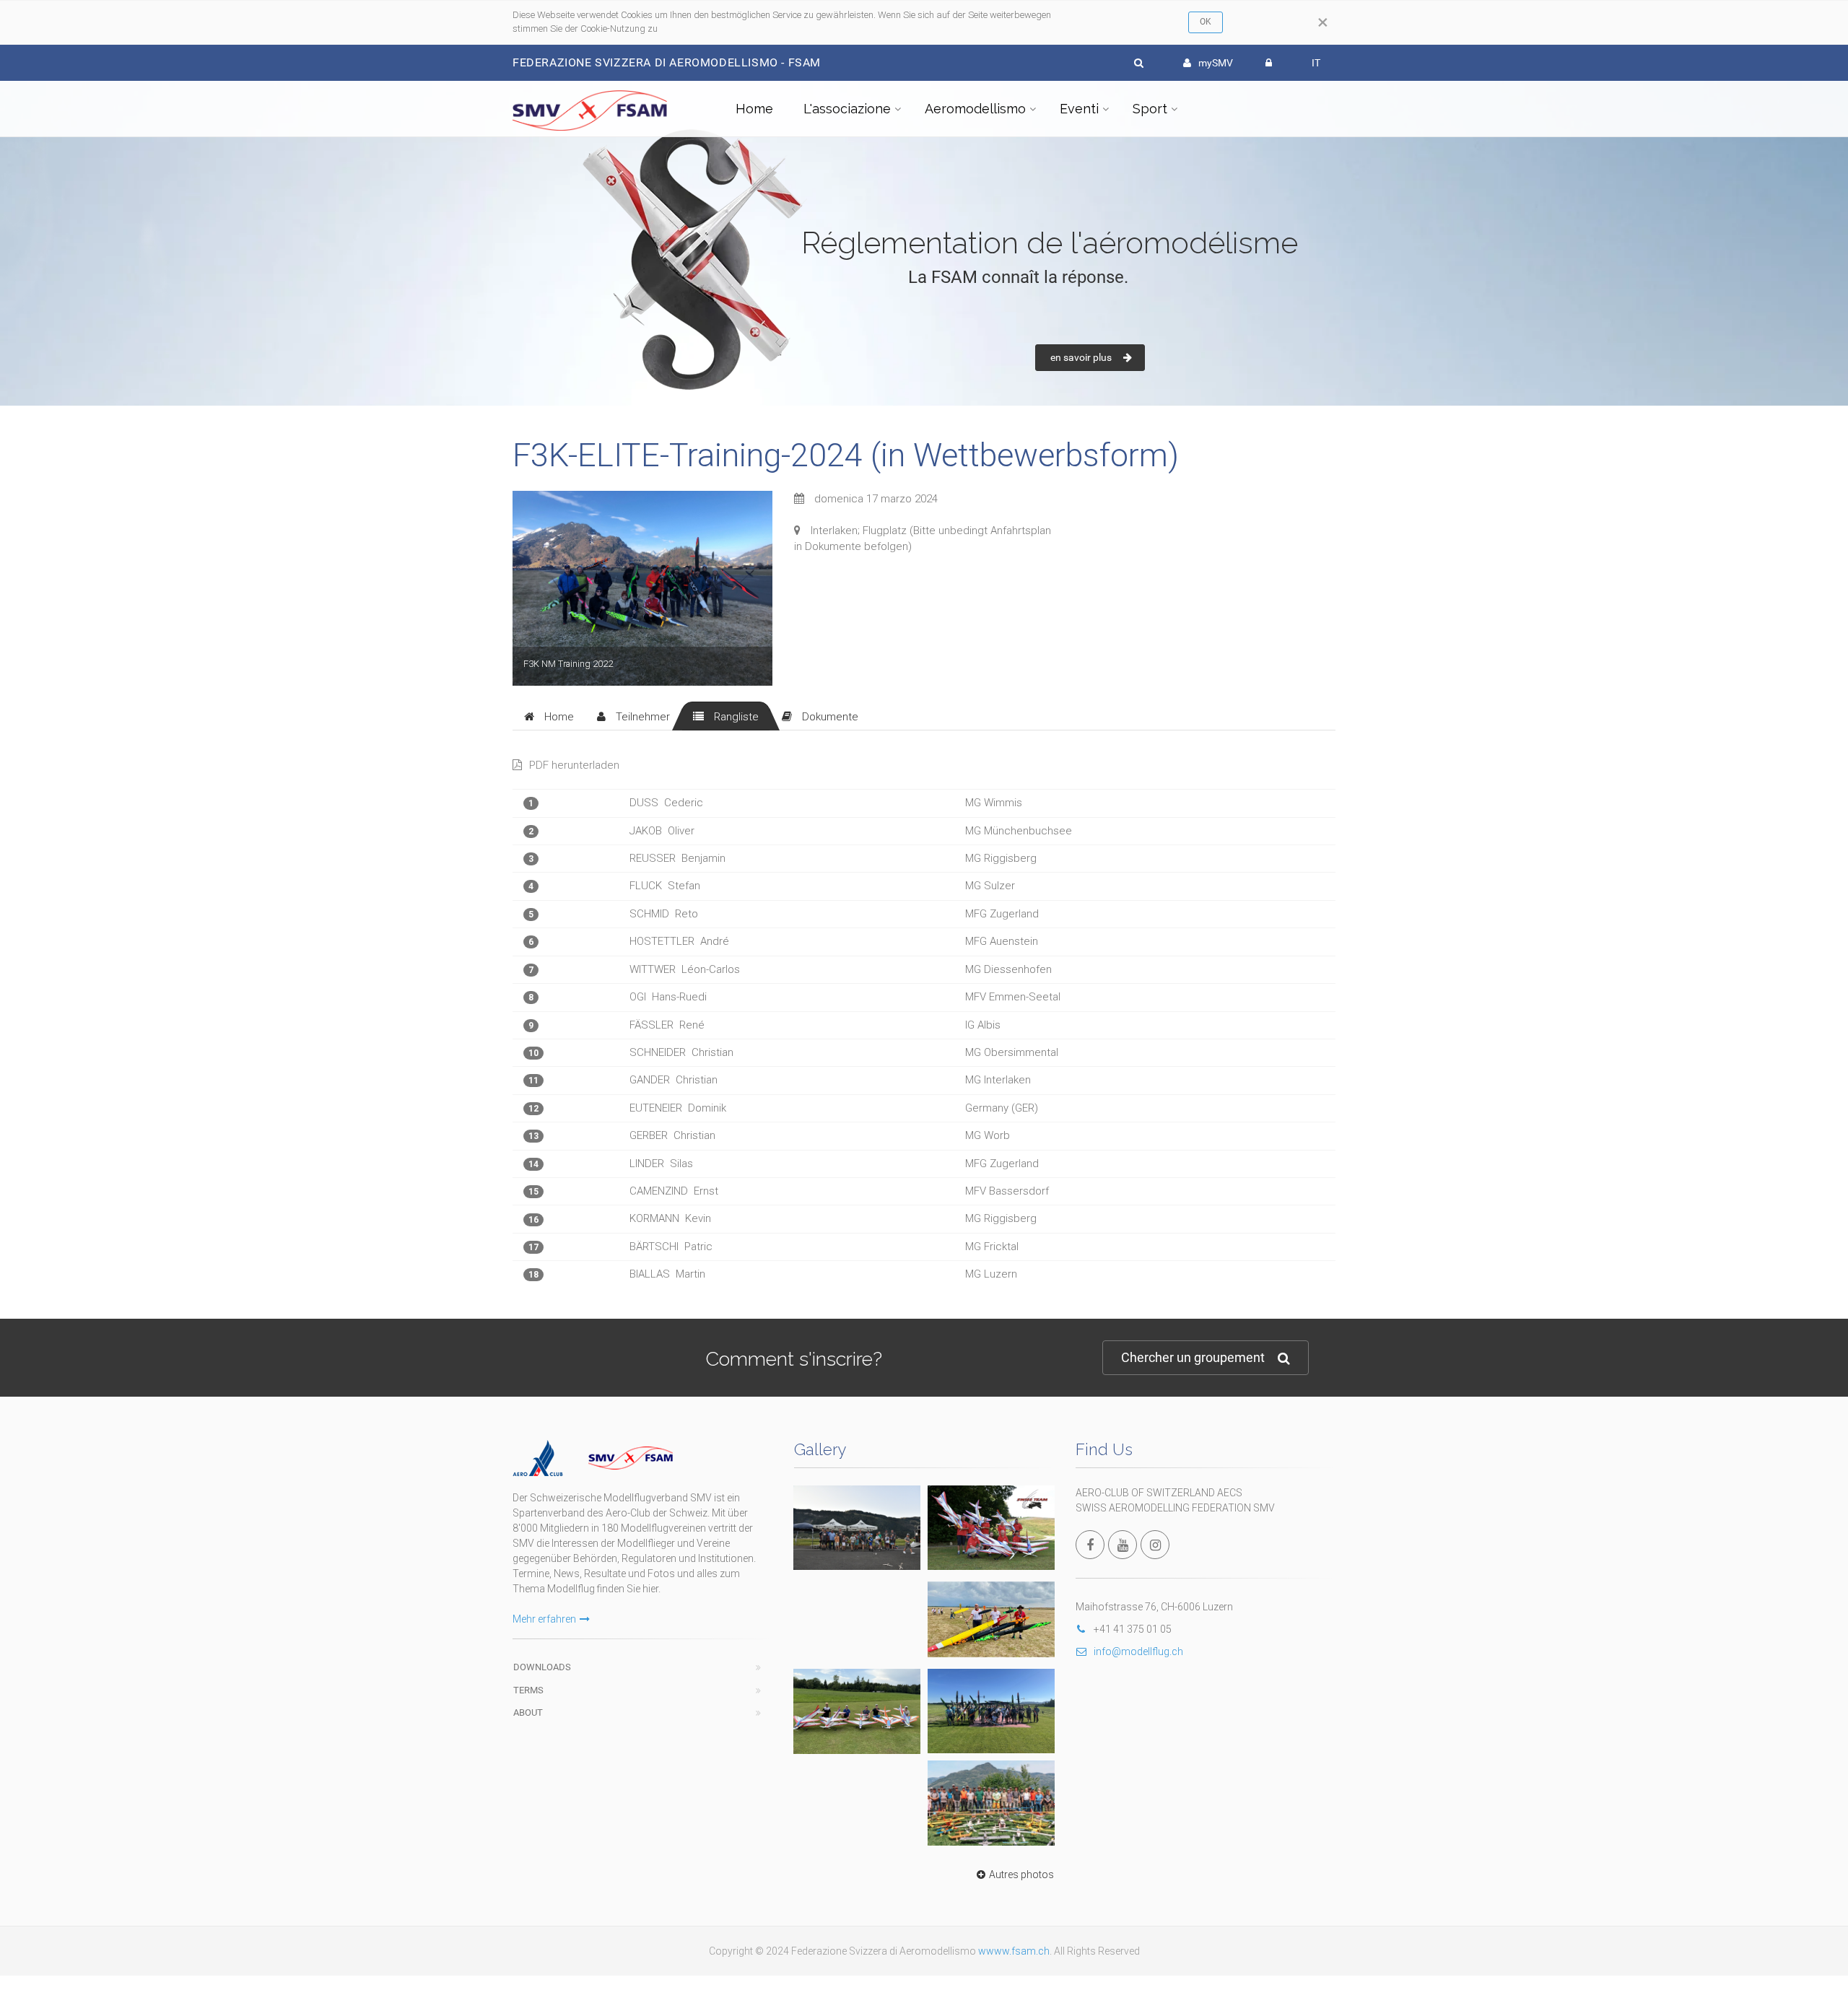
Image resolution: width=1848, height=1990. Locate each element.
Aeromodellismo (975, 109)
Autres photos (1021, 1875)
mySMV (1216, 63)
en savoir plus (1081, 357)
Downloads (542, 1667)
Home (754, 109)
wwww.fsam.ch (1014, 1951)
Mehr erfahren (544, 1619)
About (528, 1712)
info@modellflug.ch (1138, 1651)
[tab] (549, 716)
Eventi (1079, 109)
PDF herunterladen (574, 765)
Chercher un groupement (1193, 1357)
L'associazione (847, 109)
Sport (1150, 109)
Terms (528, 1690)
